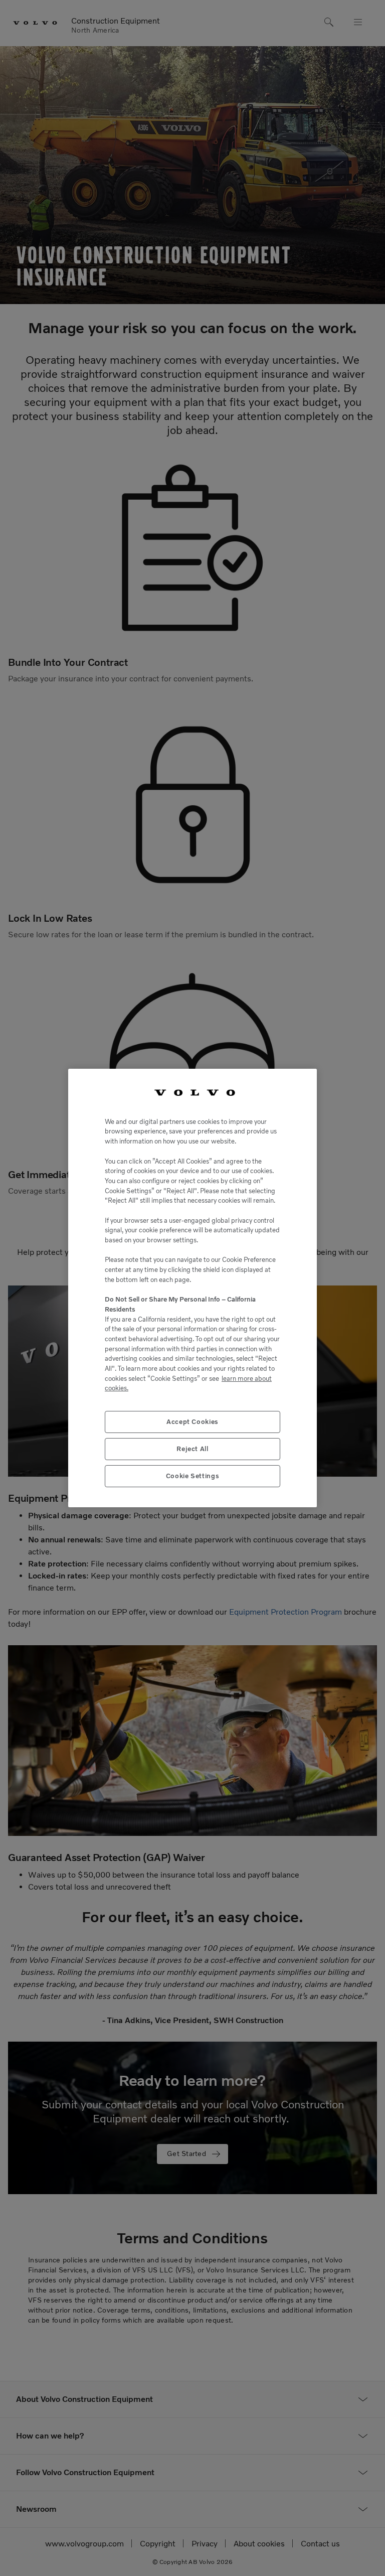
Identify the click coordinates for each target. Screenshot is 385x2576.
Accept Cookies (192, 1422)
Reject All (192, 1449)
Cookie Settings (193, 1476)
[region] (192, 1288)
